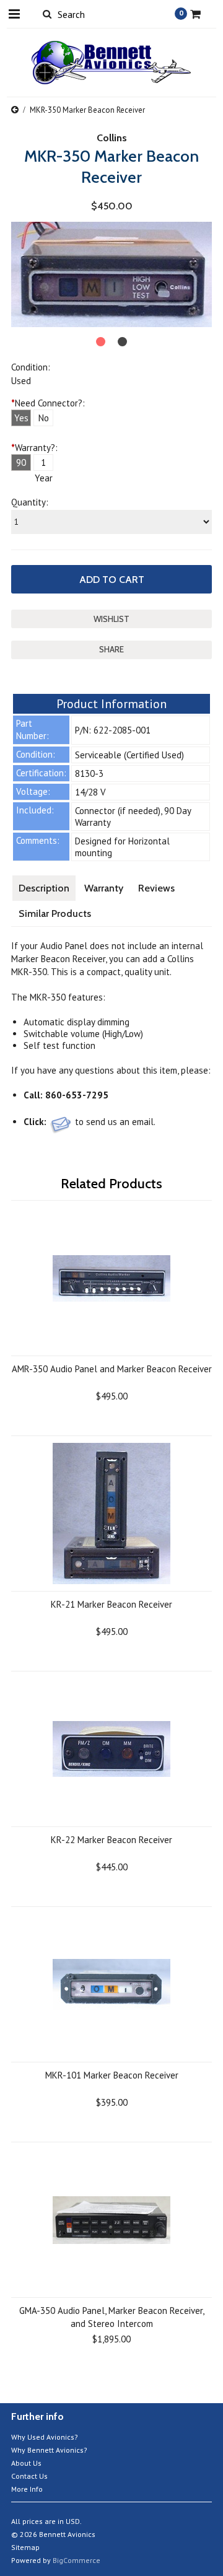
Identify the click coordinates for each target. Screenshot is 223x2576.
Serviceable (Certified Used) (129, 755)
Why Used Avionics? (45, 2437)
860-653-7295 (77, 1095)
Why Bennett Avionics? (49, 2450)
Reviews (156, 888)
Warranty (104, 888)
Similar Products (55, 913)
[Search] (47, 14)
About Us (26, 2463)
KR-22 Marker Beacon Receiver (111, 1840)
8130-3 (89, 773)
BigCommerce (77, 2560)
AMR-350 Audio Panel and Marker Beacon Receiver (112, 1369)
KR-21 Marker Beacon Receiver (111, 1604)
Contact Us (29, 2476)
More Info (27, 2489)
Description (44, 888)
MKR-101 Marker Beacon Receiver (112, 2075)
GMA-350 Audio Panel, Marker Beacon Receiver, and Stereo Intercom (112, 2317)
